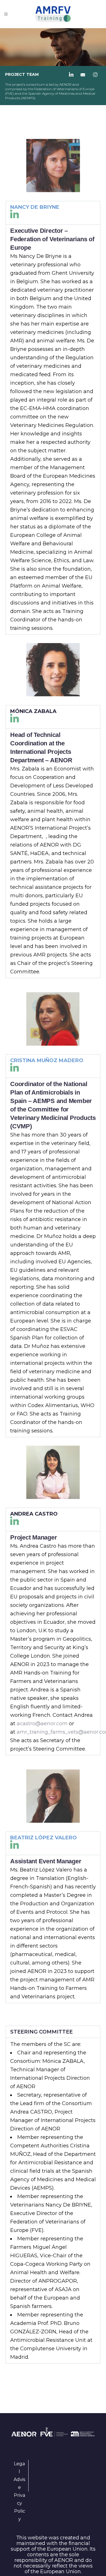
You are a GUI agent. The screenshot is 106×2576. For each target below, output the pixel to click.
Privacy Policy (20, 2507)
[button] (53, 213)
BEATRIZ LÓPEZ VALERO (44, 1838)
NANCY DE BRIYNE (35, 207)
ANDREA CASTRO (34, 1514)
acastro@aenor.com (42, 1724)
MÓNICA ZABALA (33, 711)
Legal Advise (19, 2476)
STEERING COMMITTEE (41, 2032)
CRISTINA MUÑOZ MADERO (47, 1060)
